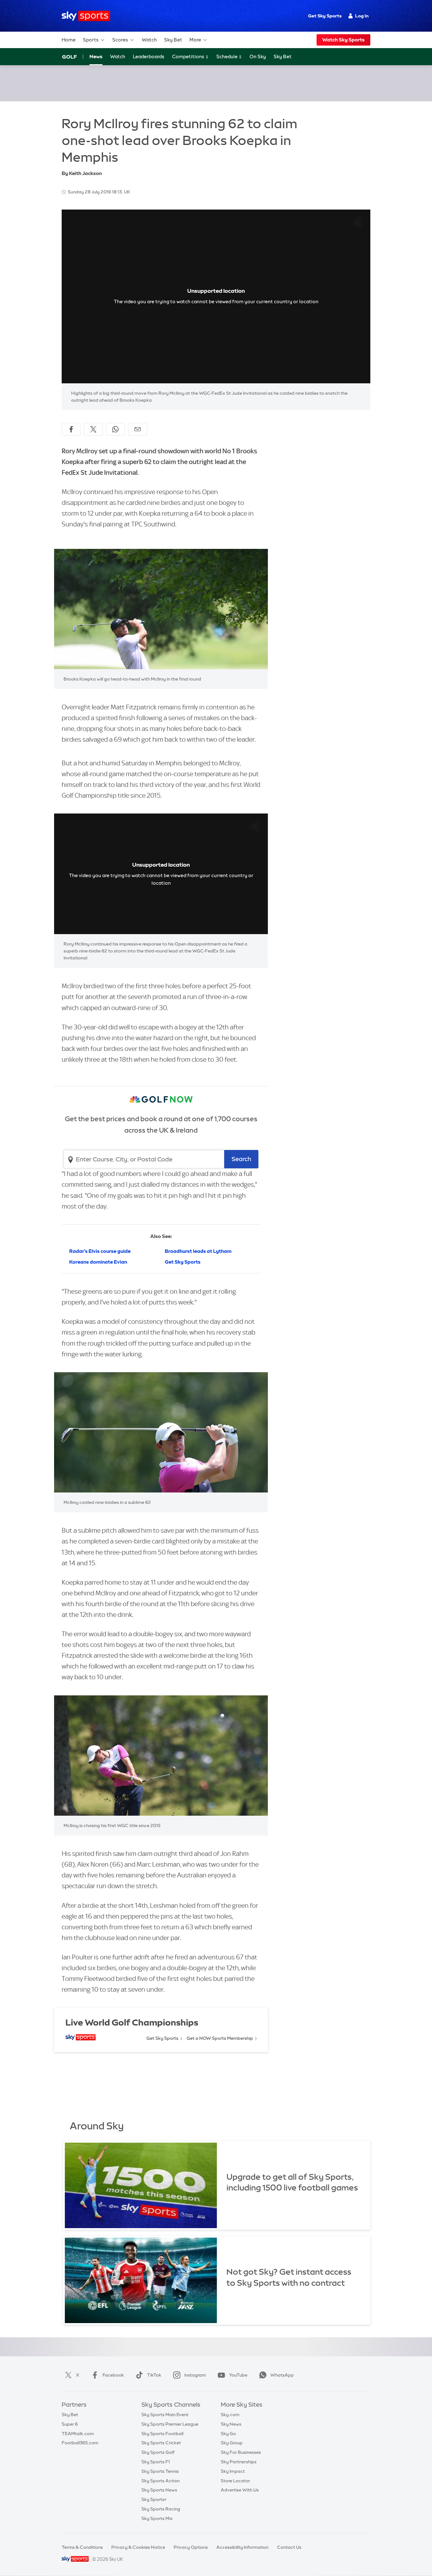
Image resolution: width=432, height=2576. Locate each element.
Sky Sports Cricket (161, 2443)
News (96, 57)
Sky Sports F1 (156, 2462)
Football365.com (80, 2443)
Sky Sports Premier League (170, 2424)
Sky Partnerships (239, 2462)
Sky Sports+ (154, 2499)
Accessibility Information (242, 2547)
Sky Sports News (159, 2490)
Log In (362, 16)
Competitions (189, 57)
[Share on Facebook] (71, 429)
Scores (120, 40)
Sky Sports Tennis (160, 2471)
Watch (149, 40)
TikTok (154, 2375)
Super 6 (70, 2424)
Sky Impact (233, 2471)
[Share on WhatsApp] (115, 429)
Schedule (227, 57)
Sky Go (228, 2434)
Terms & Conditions (82, 2547)
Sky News (231, 2424)
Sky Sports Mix (157, 2518)
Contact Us (289, 2547)
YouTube (238, 2375)
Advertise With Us (240, 2490)
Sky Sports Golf (158, 2452)
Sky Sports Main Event (165, 2415)
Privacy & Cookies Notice (138, 2547)
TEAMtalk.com (78, 2434)
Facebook (113, 2375)
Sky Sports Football (162, 2434)
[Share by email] (138, 429)
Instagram (195, 2375)
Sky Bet (173, 40)
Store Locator (235, 2481)
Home (69, 40)
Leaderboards (149, 57)
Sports (91, 40)
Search (241, 1159)
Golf (69, 57)
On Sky (258, 57)
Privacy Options (191, 2547)
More (195, 40)
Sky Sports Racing (161, 2509)
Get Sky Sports (325, 16)
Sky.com (230, 2415)
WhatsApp (282, 2375)
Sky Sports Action (160, 2481)
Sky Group (232, 2443)
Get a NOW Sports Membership (220, 2038)
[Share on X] (93, 429)
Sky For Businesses (241, 2452)
